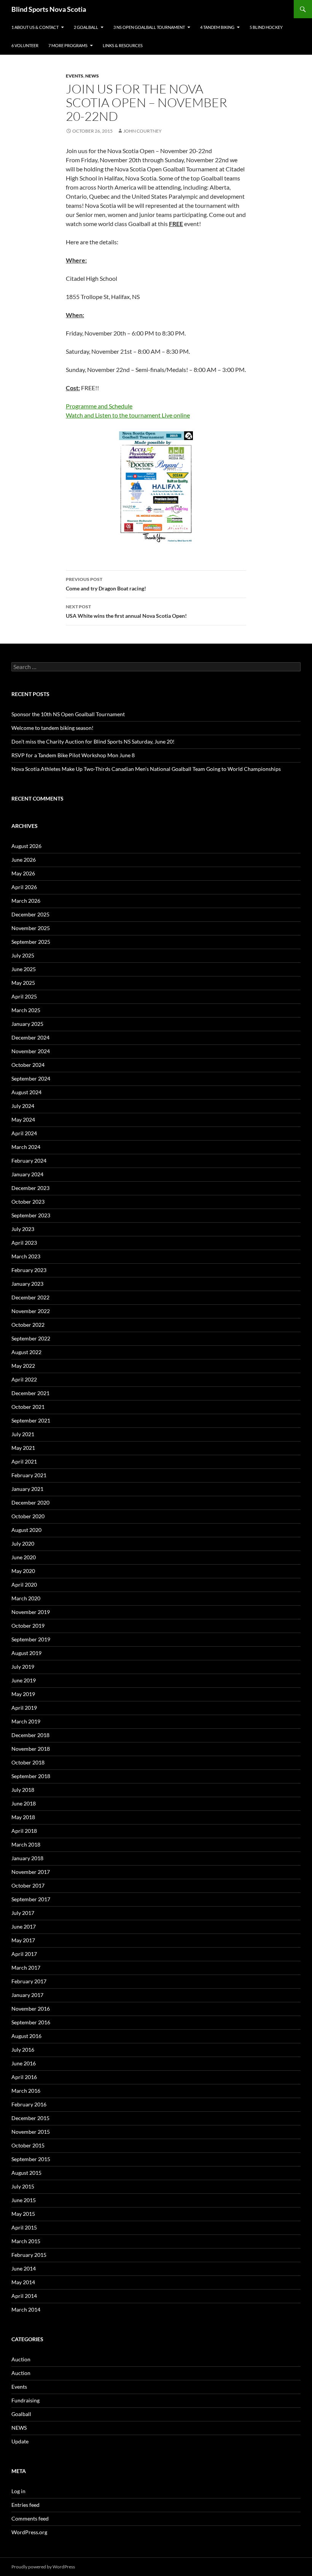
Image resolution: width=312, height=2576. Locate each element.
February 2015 (29, 2255)
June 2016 (24, 2063)
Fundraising (25, 2400)
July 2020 (23, 1544)
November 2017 (31, 1872)
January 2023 (27, 1284)
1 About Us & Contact (35, 27)
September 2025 (31, 942)
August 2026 (26, 846)
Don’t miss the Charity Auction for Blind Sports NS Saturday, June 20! (93, 741)
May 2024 (23, 1119)
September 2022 (31, 1338)
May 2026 (23, 873)
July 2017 (23, 1913)
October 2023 (28, 1202)
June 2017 (24, 1926)
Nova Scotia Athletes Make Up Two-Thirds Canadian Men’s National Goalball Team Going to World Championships (146, 769)
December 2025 (30, 914)
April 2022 (24, 1379)
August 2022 (26, 1352)
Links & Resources (123, 45)
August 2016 (26, 2036)
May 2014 (23, 2282)
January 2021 (27, 1489)
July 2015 (23, 2186)
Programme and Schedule (99, 406)
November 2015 (31, 2132)
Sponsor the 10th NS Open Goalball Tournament (68, 714)
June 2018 (24, 1803)
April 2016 (24, 2077)
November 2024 (31, 1051)
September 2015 (31, 2159)
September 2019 (31, 1639)
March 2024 (26, 1147)
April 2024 (24, 1133)
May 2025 (23, 983)
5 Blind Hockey (266, 27)
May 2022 (23, 1366)
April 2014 (24, 2296)
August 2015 (26, 2173)
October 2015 (28, 2145)
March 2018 (26, 1844)
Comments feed (30, 2518)
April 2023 (24, 1243)
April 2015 (24, 2227)
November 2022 (31, 1311)
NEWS (92, 76)
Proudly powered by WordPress (43, 2567)
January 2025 (27, 1024)
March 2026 (26, 901)
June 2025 (24, 969)
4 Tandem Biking (217, 27)
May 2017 (23, 1940)
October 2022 (28, 1325)
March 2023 (26, 1256)
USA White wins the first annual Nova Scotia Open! (126, 611)
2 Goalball (86, 27)
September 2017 (31, 1899)
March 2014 (26, 2309)
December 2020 (30, 1502)
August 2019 (26, 1653)
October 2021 (28, 1407)
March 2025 (26, 1010)
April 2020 (24, 1585)
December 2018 (30, 1735)
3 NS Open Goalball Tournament (149, 27)
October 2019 (28, 1626)
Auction (21, 2359)
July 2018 (23, 1790)
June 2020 (24, 1557)
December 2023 (30, 1188)
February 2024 (29, 1161)
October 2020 (28, 1516)
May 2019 (23, 1694)
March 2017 (26, 1968)
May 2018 (23, 1817)
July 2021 (23, 1434)
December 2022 (30, 1297)
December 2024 (30, 1037)
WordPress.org (29, 2532)
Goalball (21, 2414)
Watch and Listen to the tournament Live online (128, 415)
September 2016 (31, 2022)
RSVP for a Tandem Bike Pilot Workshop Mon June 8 (73, 755)
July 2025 (23, 955)
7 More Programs (68, 45)
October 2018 (28, 1762)
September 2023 (31, 1215)
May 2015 (23, 2214)
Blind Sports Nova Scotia (49, 9)
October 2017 (28, 1885)
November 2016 (31, 2009)
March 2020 (26, 1598)
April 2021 (24, 1461)
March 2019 (26, 1721)
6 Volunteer (25, 45)
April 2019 (24, 1708)
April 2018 (24, 1831)
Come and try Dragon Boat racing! (106, 584)
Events (75, 76)
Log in (18, 2491)
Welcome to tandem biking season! (53, 728)
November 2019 (31, 1612)
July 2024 (23, 1106)
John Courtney (142, 131)
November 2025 (31, 928)
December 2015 (30, 2118)
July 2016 (23, 2050)
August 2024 (26, 1092)
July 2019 (23, 1667)
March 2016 (26, 2091)
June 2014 (24, 2268)
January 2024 (27, 1174)
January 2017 (27, 1995)
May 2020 (23, 1571)
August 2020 (26, 1530)
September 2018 (31, 1776)
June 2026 (24, 860)
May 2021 (23, 1448)
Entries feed (25, 2505)
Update (20, 2441)
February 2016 (29, 2104)
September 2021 (31, 1420)
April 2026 (24, 887)
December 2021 (30, 1393)
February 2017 (29, 1981)
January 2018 (27, 1858)
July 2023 (23, 1229)
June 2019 (24, 1680)
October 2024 (28, 1065)
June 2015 (24, 2200)
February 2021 (29, 1475)
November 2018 (31, 1749)
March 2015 (26, 2241)
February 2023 (29, 1270)
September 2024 (31, 1078)
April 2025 (24, 996)
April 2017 (24, 1954)
